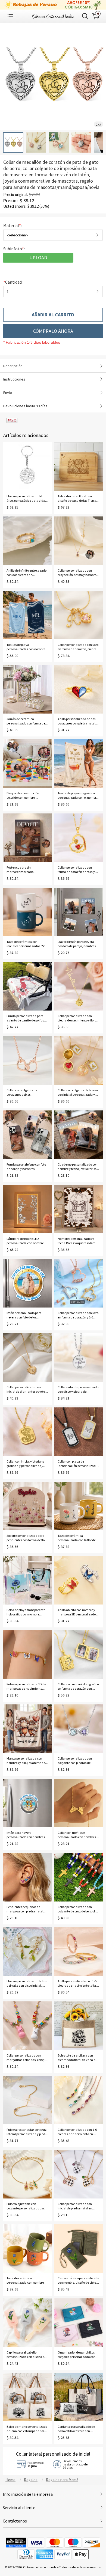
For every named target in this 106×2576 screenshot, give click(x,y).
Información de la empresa (28, 2494)
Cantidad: (13, 282)
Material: (13, 225)
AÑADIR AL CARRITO (53, 315)
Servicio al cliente (19, 2507)
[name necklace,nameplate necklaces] (53, 16)
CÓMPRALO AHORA (53, 331)
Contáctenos (15, 2521)
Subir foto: (14, 249)
